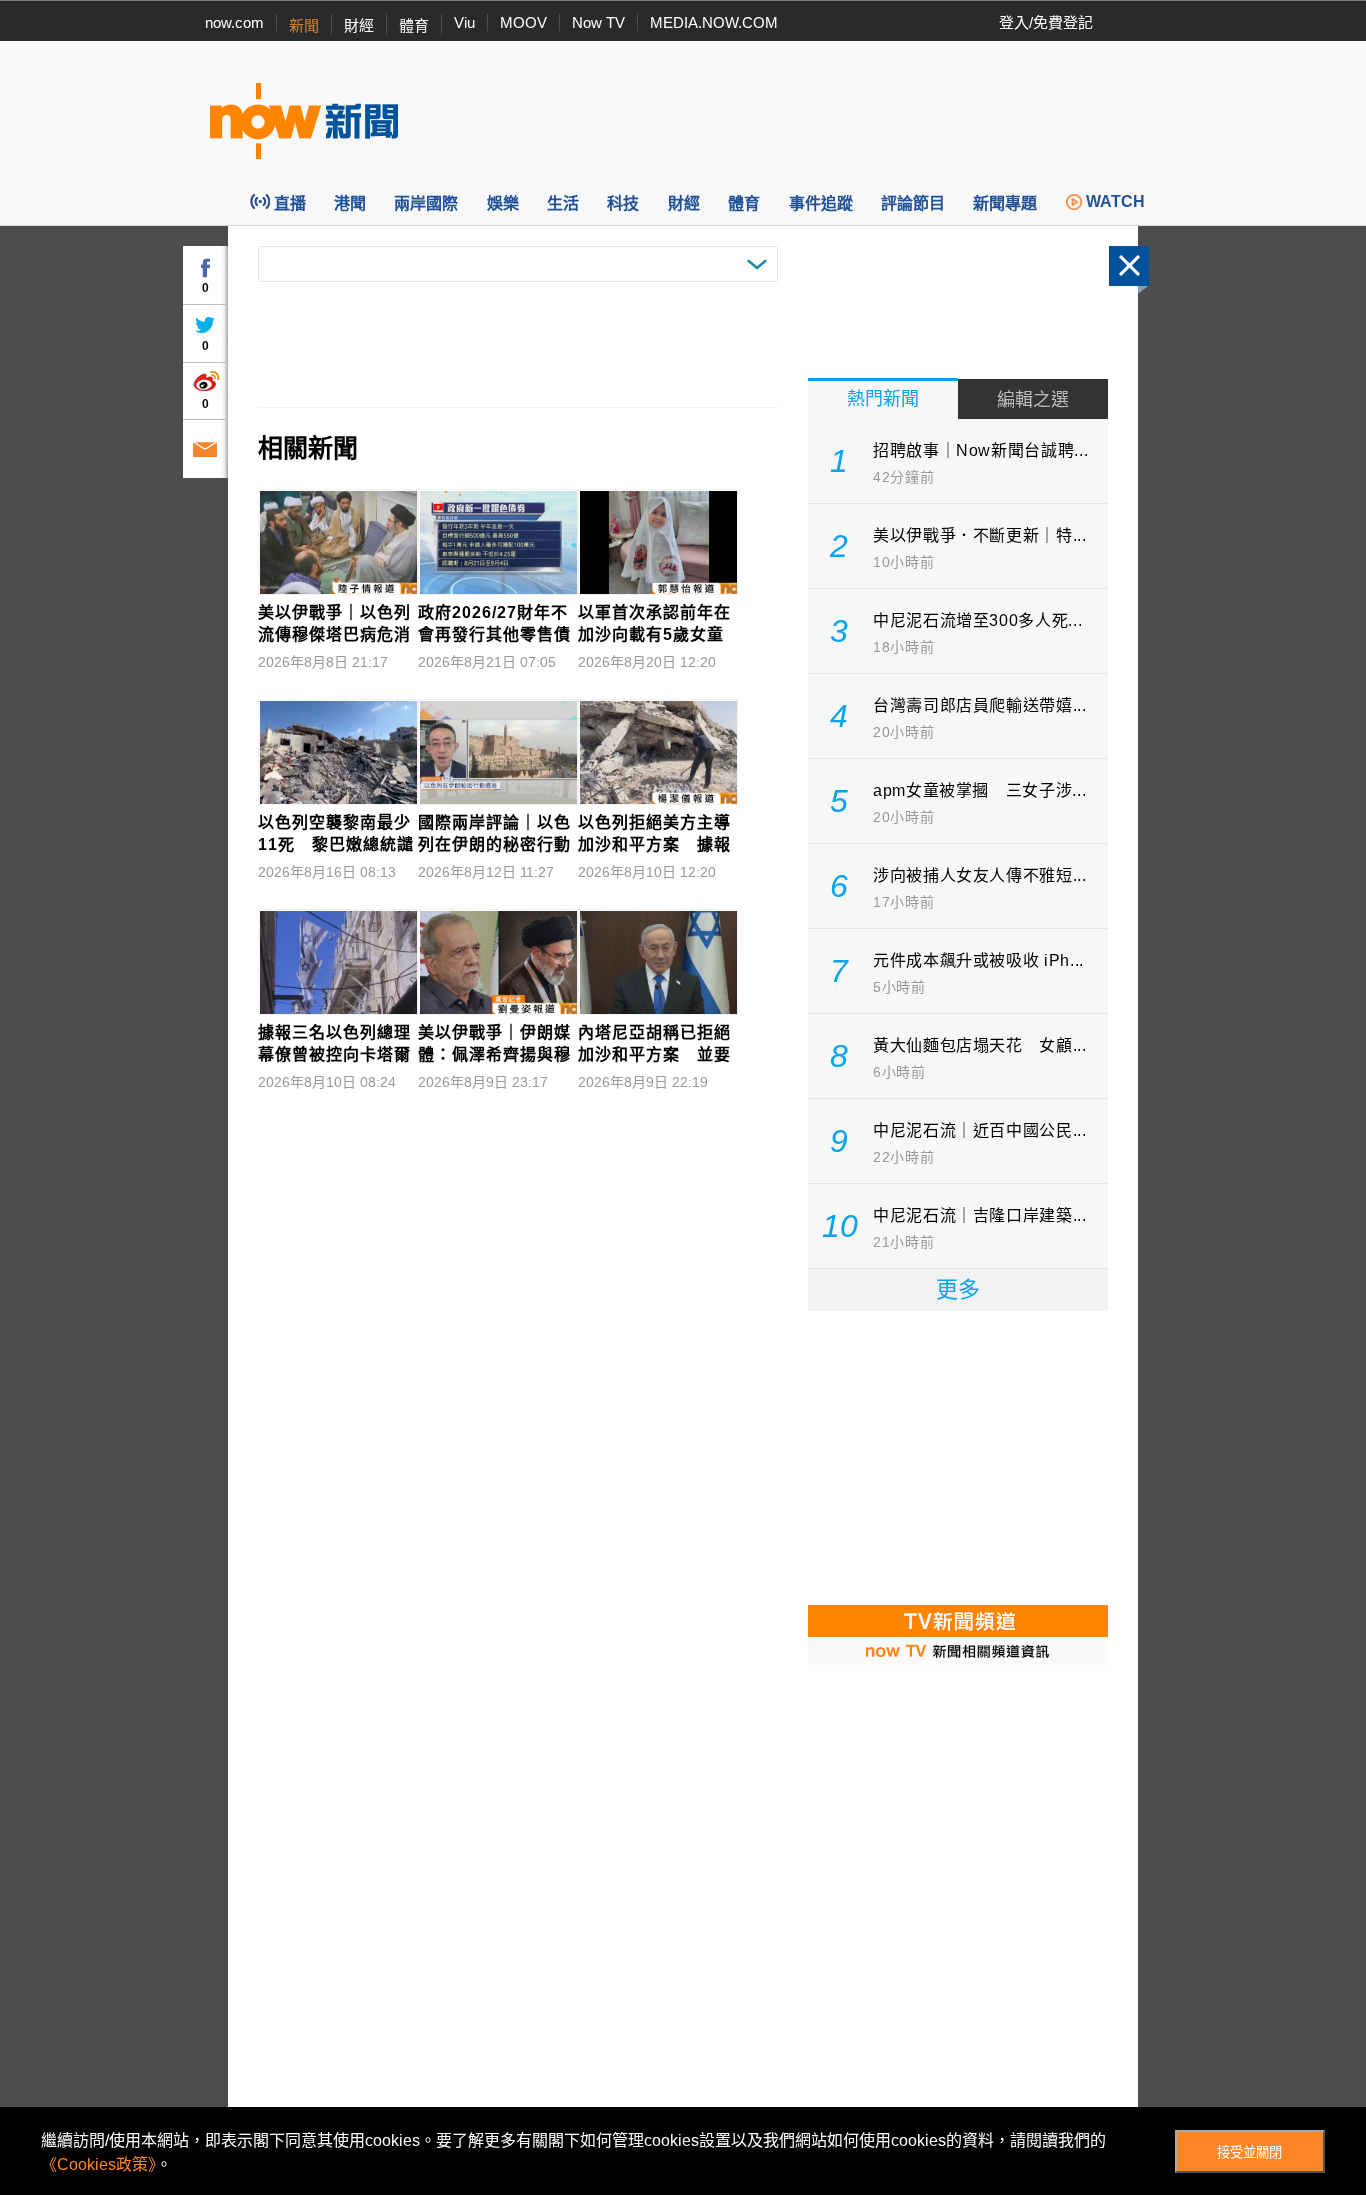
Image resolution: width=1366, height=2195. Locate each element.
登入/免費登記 (1046, 22)
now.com (234, 22)
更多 (958, 1289)
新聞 (304, 25)
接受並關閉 (1249, 2152)
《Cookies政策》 (98, 2164)
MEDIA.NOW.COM (714, 22)
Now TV (598, 22)
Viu (464, 22)
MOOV (523, 22)
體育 (414, 25)
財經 (359, 25)
